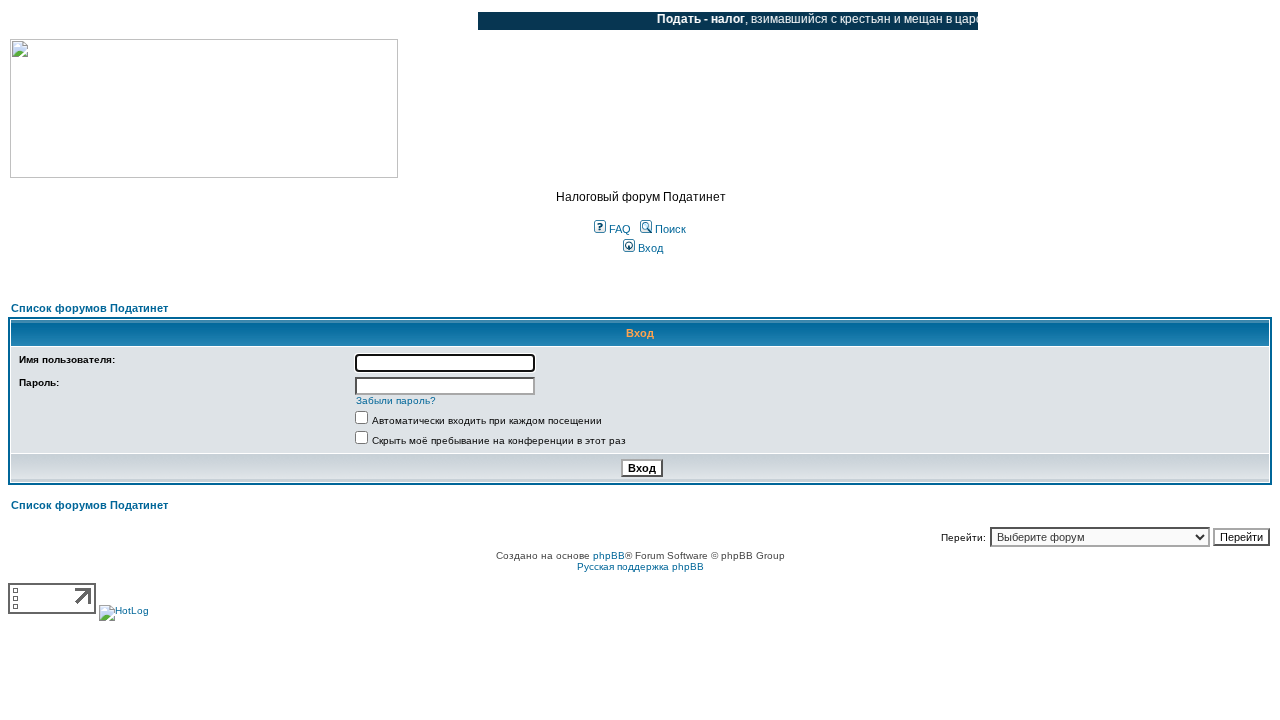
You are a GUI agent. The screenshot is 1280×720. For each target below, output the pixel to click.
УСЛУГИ (214, 21)
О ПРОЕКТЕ (135, 21)
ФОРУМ (54, 21)
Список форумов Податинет (89, 308)
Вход (649, 248)
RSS (448, 21)
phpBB (609, 555)
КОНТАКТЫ (380, 21)
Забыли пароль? (396, 400)
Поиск (669, 229)
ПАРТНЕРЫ (292, 21)
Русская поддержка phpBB (640, 566)
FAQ (618, 229)
